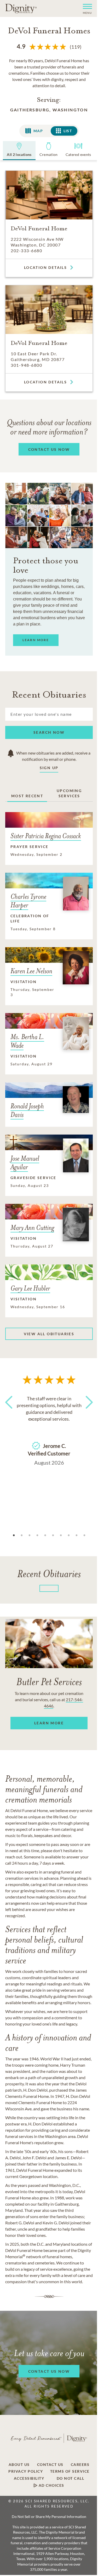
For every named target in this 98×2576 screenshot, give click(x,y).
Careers (80, 2465)
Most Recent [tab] (27, 796)
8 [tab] (69, 1535)
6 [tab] (53, 1535)
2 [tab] (22, 1535)
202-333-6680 (26, 251)
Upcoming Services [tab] (69, 793)
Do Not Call (71, 2478)
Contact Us (50, 2465)
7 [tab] (61, 1535)
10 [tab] (84, 1535)
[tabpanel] (49, 1429)
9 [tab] (77, 1535)
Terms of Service (70, 2471)
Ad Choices (51, 2485)
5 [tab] (45, 1535)
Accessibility (29, 2478)
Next (88, 1412)
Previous (10, 1412)
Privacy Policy (26, 2471)
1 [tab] (14, 1535)
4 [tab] (37, 1535)
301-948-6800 (26, 365)
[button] (85, 8)
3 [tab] (30, 1535)
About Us (19, 2465)
